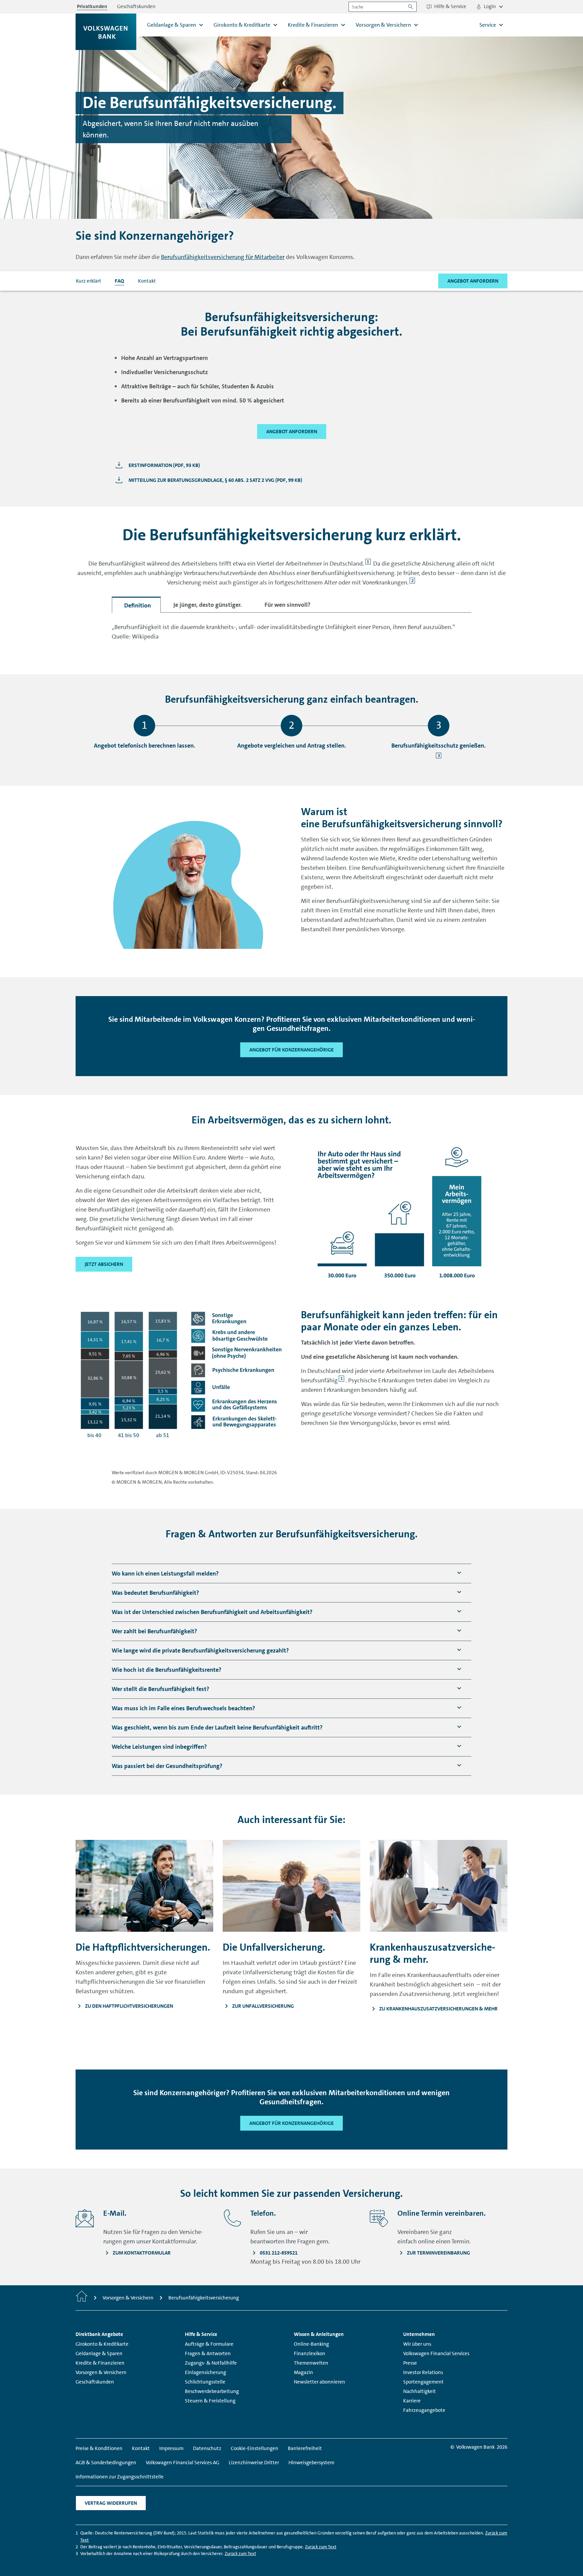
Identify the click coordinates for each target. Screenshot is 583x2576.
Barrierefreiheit (305, 2448)
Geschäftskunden (95, 2382)
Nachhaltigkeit (420, 2391)
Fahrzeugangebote (424, 2410)
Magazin (303, 2372)
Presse (410, 2363)
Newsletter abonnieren (320, 2382)
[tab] (136, 605)
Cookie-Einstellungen (255, 2448)
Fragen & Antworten (208, 2353)
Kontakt (147, 281)
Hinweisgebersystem (311, 2463)
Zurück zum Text (321, 2547)
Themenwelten (311, 2363)
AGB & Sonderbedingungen (106, 2463)
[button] (165, 1574)
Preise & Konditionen (99, 2448)
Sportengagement (423, 2382)
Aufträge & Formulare (209, 2344)
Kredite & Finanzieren (100, 2363)
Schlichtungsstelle (205, 2382)
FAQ (119, 281)
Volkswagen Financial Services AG (183, 2463)
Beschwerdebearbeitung (212, 2391)
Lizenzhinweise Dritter (254, 2463)
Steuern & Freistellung (210, 2401)
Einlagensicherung (205, 2372)
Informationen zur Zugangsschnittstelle (120, 2477)
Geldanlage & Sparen (99, 2353)
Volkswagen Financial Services (436, 2353)
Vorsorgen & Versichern (101, 2372)
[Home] (82, 2298)
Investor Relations (423, 2372)
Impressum (171, 2448)
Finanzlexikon (310, 2353)
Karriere (412, 2401)
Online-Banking (311, 2344)
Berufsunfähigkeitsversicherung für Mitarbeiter (223, 257)
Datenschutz (207, 2448)
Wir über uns (417, 2344)
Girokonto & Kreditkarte (102, 2344)
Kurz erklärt (89, 281)
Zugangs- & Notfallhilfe (211, 2363)
